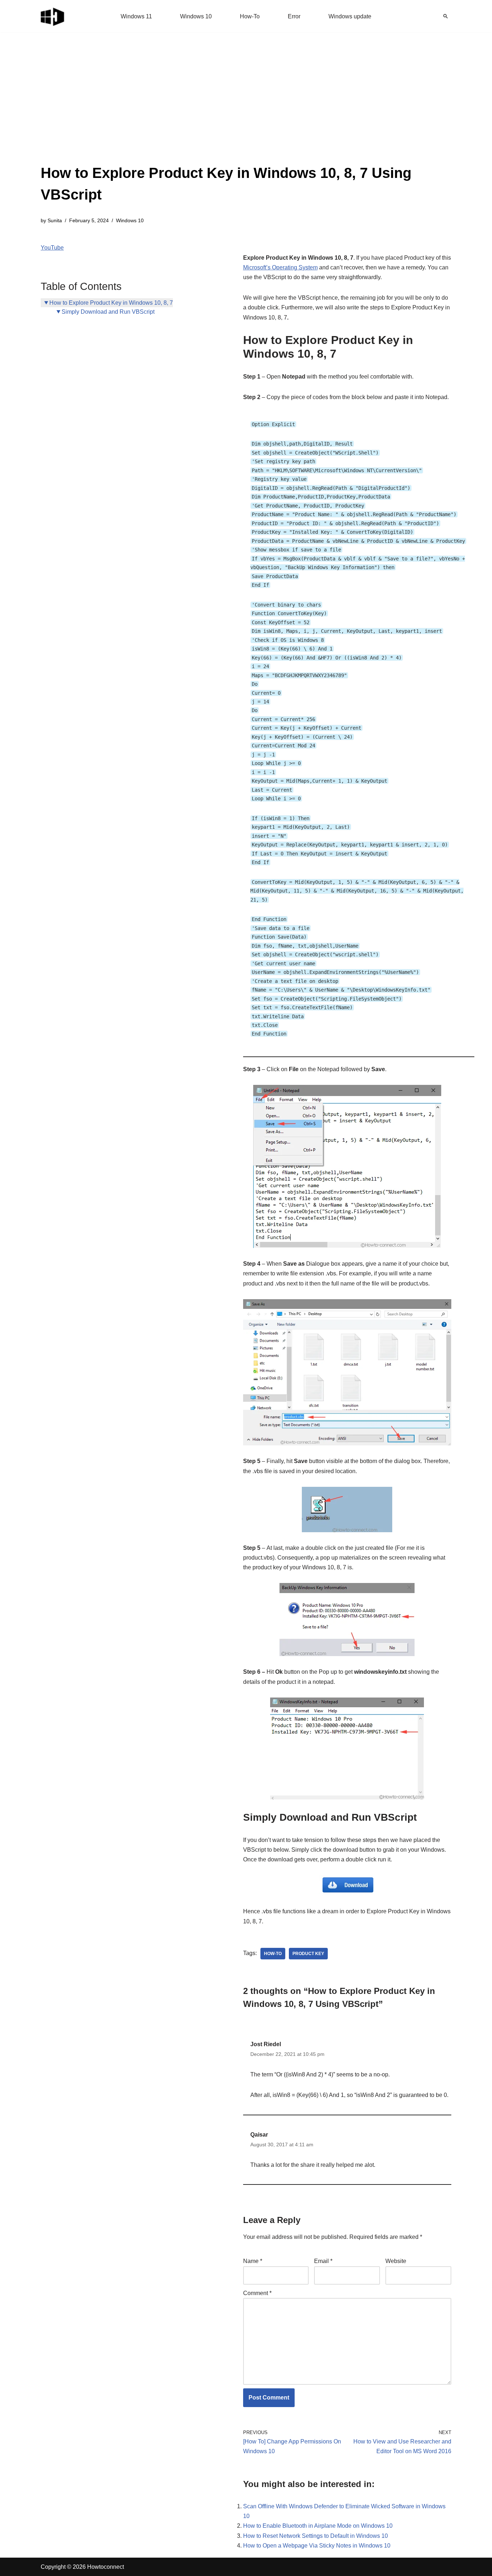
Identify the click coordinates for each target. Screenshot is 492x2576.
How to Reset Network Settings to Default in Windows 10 (316, 2536)
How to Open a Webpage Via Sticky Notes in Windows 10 (317, 2546)
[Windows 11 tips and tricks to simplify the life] (53, 16)
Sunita (55, 220)
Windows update (350, 16)
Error (294, 16)
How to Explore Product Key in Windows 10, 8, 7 (111, 303)
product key (308, 1954)
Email (323, 2261)
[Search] (446, 16)
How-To (250, 16)
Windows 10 (196, 16)
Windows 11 (136, 16)
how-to (273, 1954)
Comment (257, 2293)
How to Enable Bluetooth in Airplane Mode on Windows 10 (318, 2526)
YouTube (52, 248)
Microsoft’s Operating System (280, 267)
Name (253, 2261)
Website (396, 2261)
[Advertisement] (246, 108)
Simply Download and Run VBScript (108, 312)
